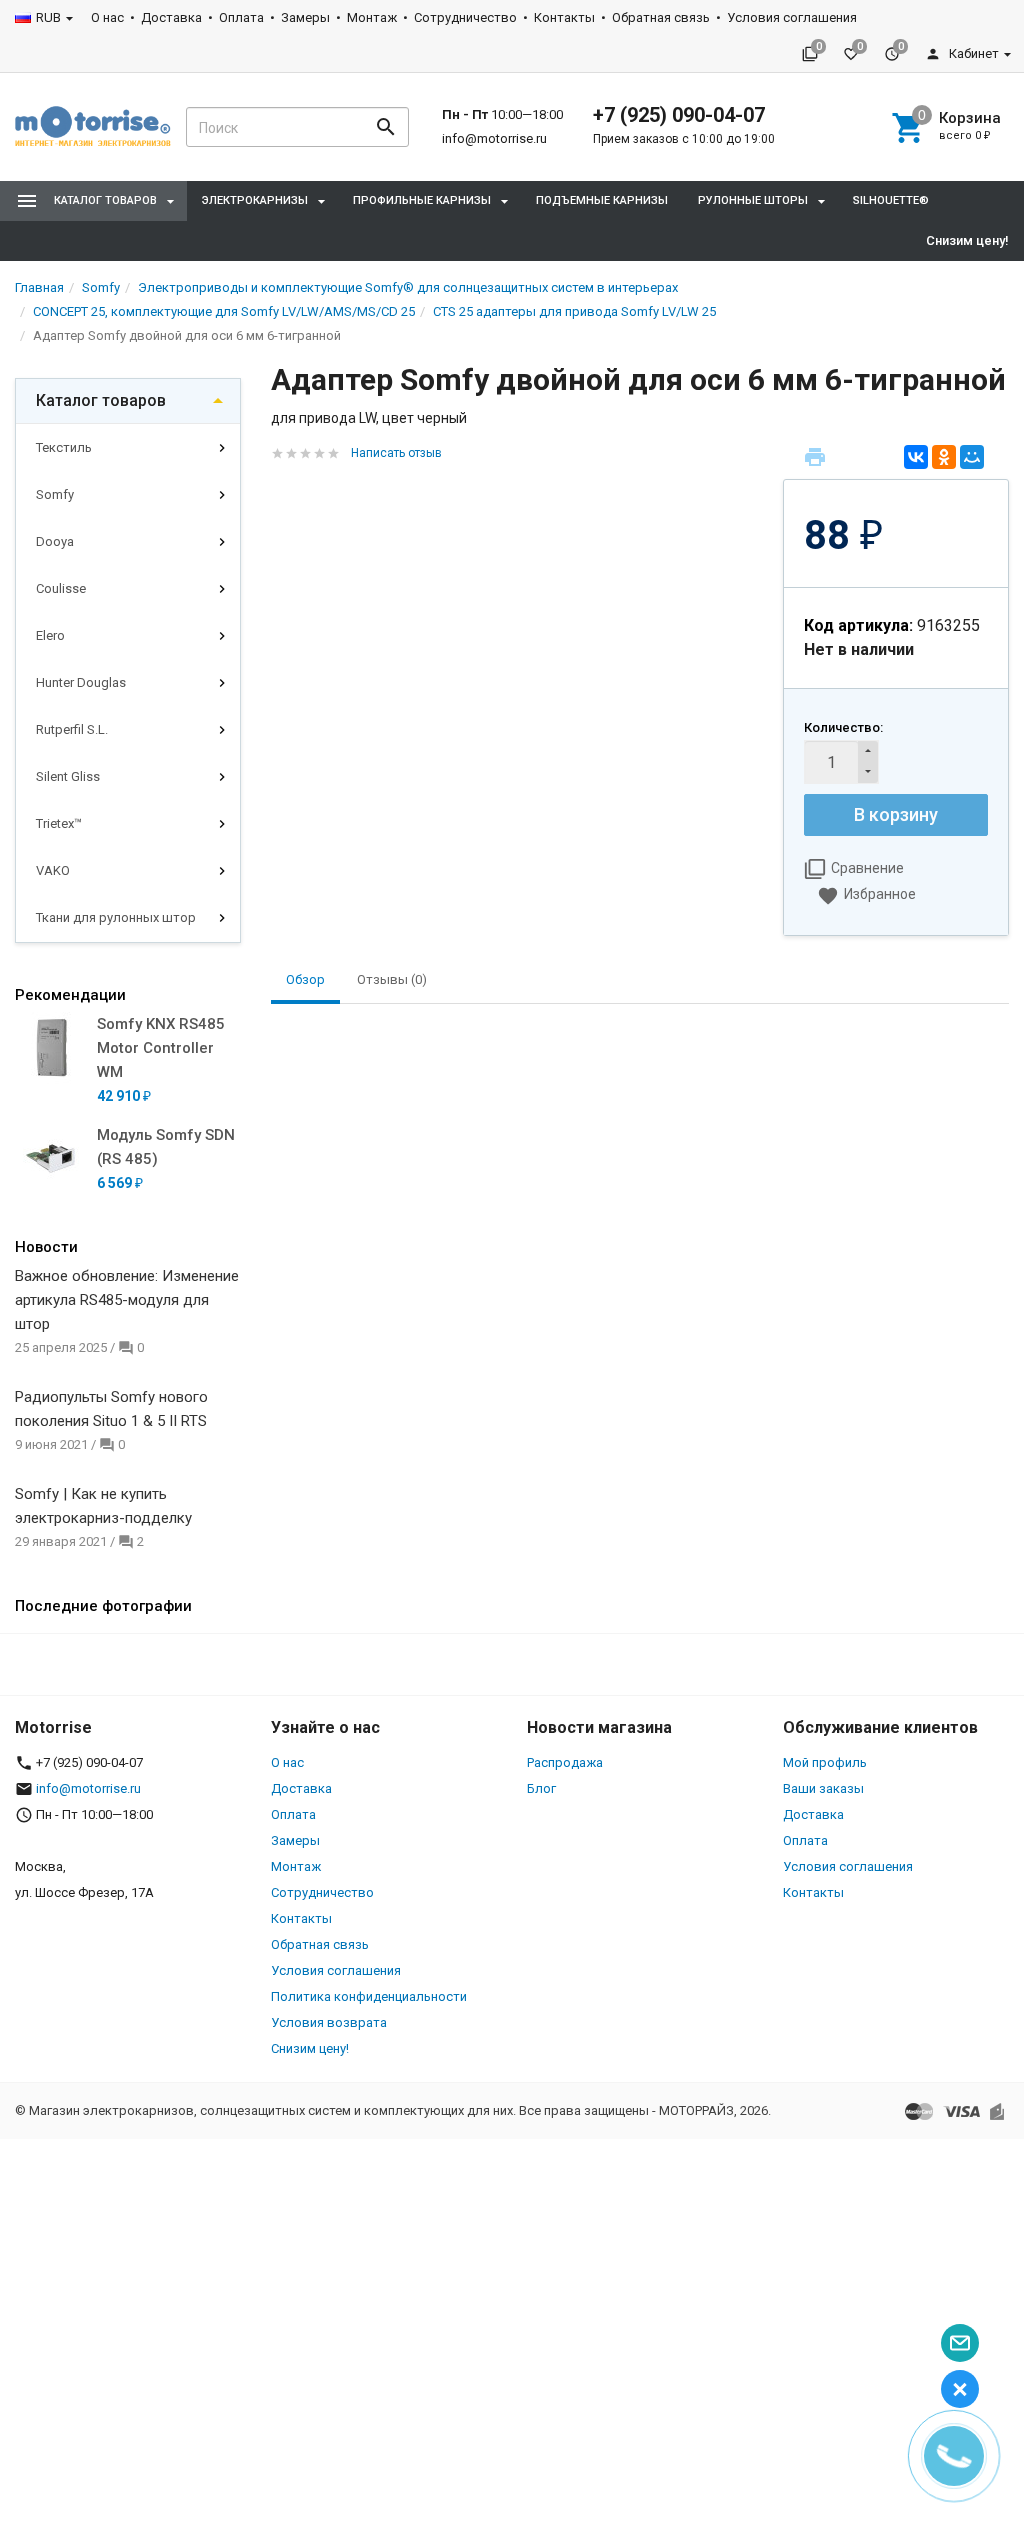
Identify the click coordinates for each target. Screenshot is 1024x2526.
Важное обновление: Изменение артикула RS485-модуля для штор (127, 1300)
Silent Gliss (68, 776)
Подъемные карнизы (602, 200)
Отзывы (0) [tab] (392, 979)
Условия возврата (329, 2022)
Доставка (171, 17)
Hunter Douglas (81, 682)
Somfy (55, 494)
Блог (541, 1788)
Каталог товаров (101, 400)
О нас (107, 17)
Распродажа (565, 1762)
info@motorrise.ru (494, 138)
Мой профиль (825, 1762)
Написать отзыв (396, 453)
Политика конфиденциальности (369, 1996)
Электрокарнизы (255, 200)
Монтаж (372, 17)
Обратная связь (661, 17)
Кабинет (972, 53)
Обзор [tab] (305, 979)
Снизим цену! (967, 240)
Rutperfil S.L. (72, 729)
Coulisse (61, 588)
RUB (48, 17)
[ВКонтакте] (916, 457)
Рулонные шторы (753, 200)
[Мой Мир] (972, 457)
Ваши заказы (823, 1788)
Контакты (564, 17)
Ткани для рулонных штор (116, 917)
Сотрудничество (465, 17)
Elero (50, 635)
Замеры (305, 17)
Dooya (55, 541)
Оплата (241, 17)
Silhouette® (891, 200)
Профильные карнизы (422, 200)
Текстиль (64, 447)
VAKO (53, 870)
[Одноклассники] (944, 457)
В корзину (896, 814)
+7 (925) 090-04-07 (679, 115)
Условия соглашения (792, 17)
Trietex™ (59, 823)
